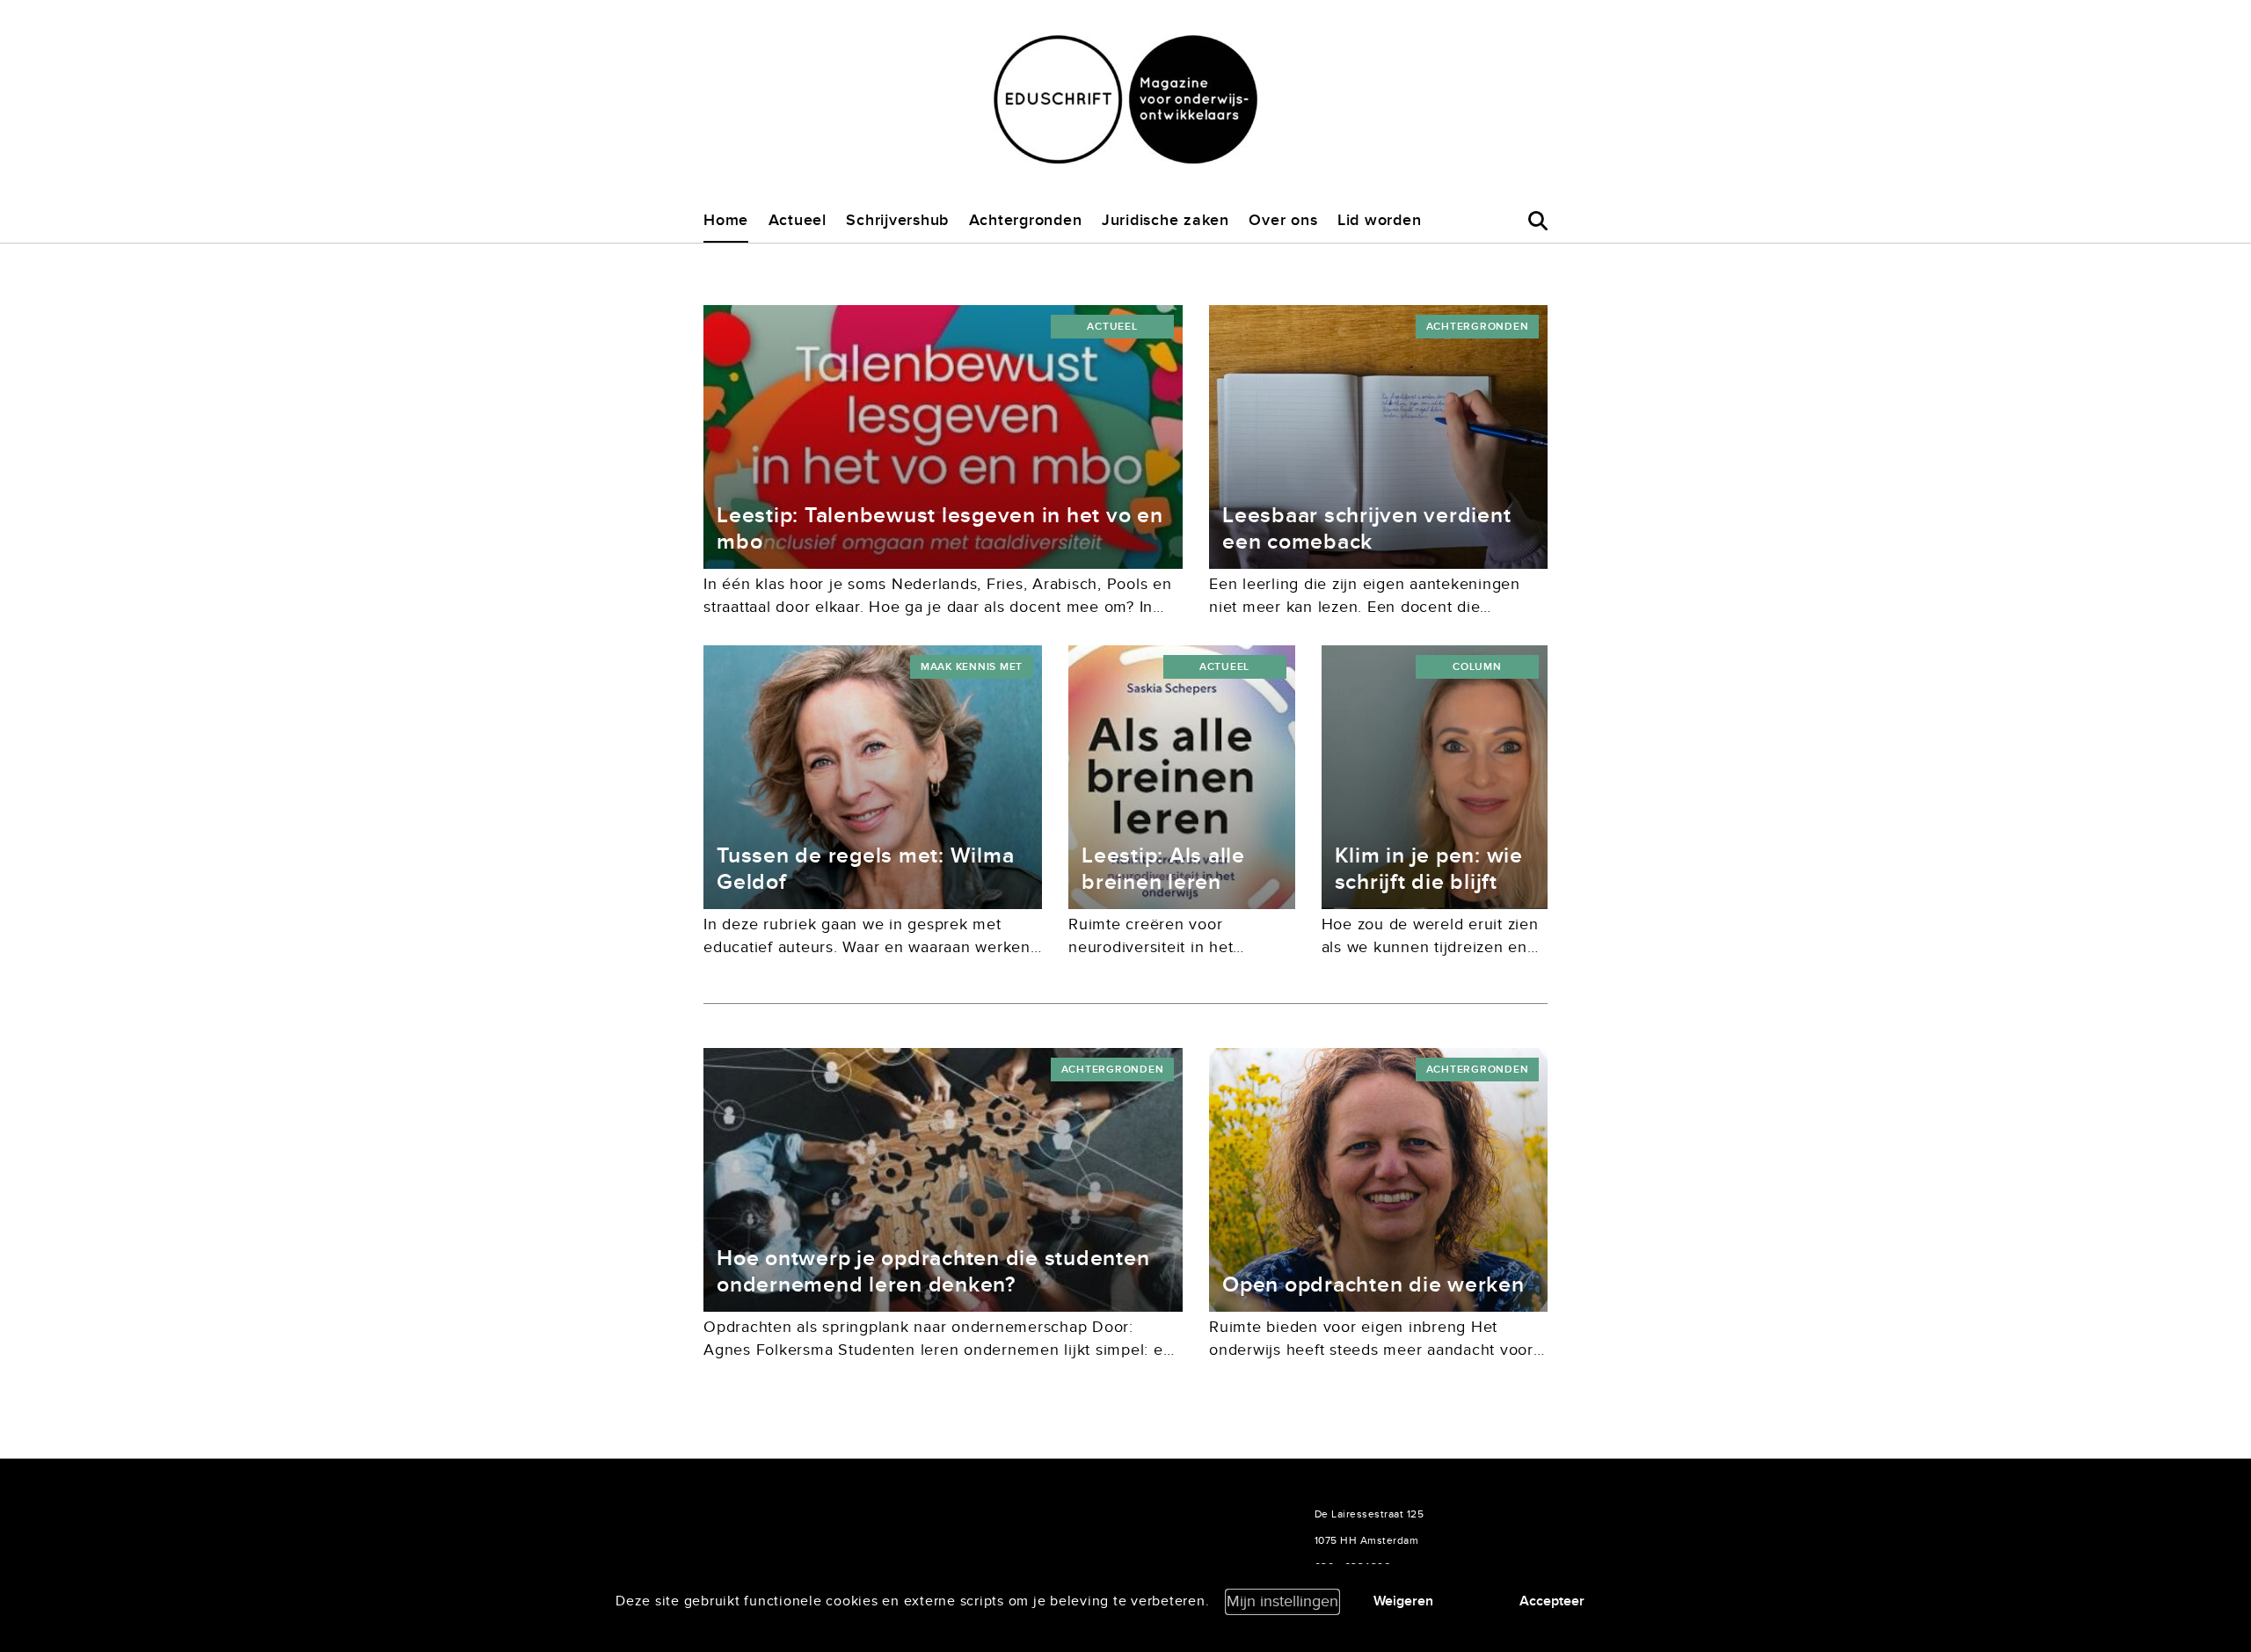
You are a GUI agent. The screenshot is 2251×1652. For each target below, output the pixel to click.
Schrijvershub (897, 220)
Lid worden (1380, 220)
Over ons (1283, 220)
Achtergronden (1026, 220)
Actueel (798, 220)
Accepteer (1552, 1601)
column (1477, 667)
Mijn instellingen (1282, 1601)
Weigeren (1403, 1601)
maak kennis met (972, 667)
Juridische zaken (1166, 220)
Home (726, 220)
